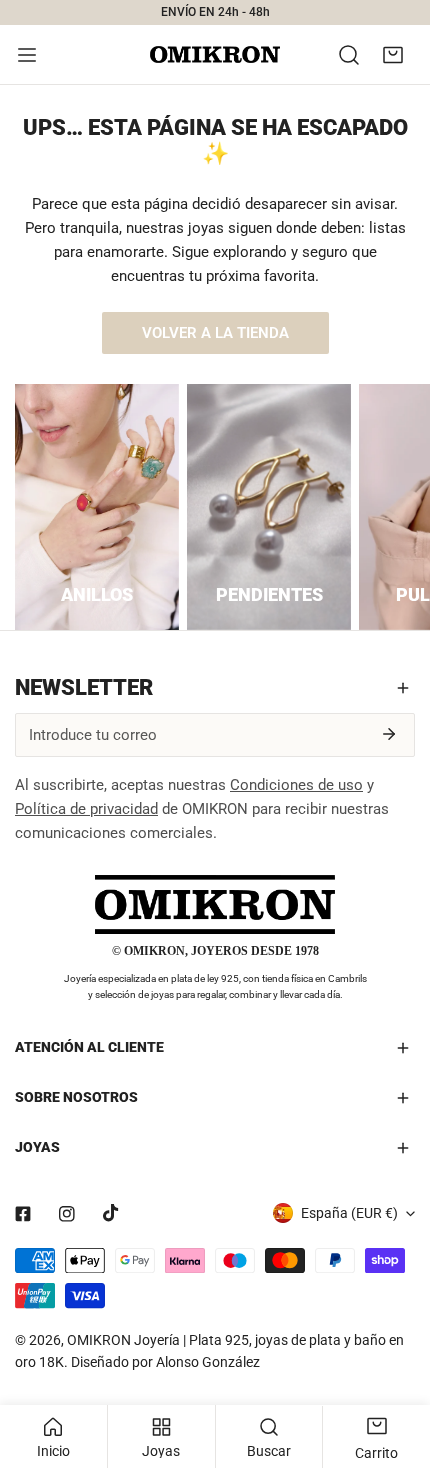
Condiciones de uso (296, 785)
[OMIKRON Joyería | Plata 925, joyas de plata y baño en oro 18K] (215, 54)
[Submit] (389, 734)
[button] (393, 55)
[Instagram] (67, 1214)
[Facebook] (23, 1214)
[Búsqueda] (349, 55)
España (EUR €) (349, 1213)
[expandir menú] (27, 55)
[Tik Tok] (111, 1213)
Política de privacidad (86, 809)
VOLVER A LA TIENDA (215, 333)
